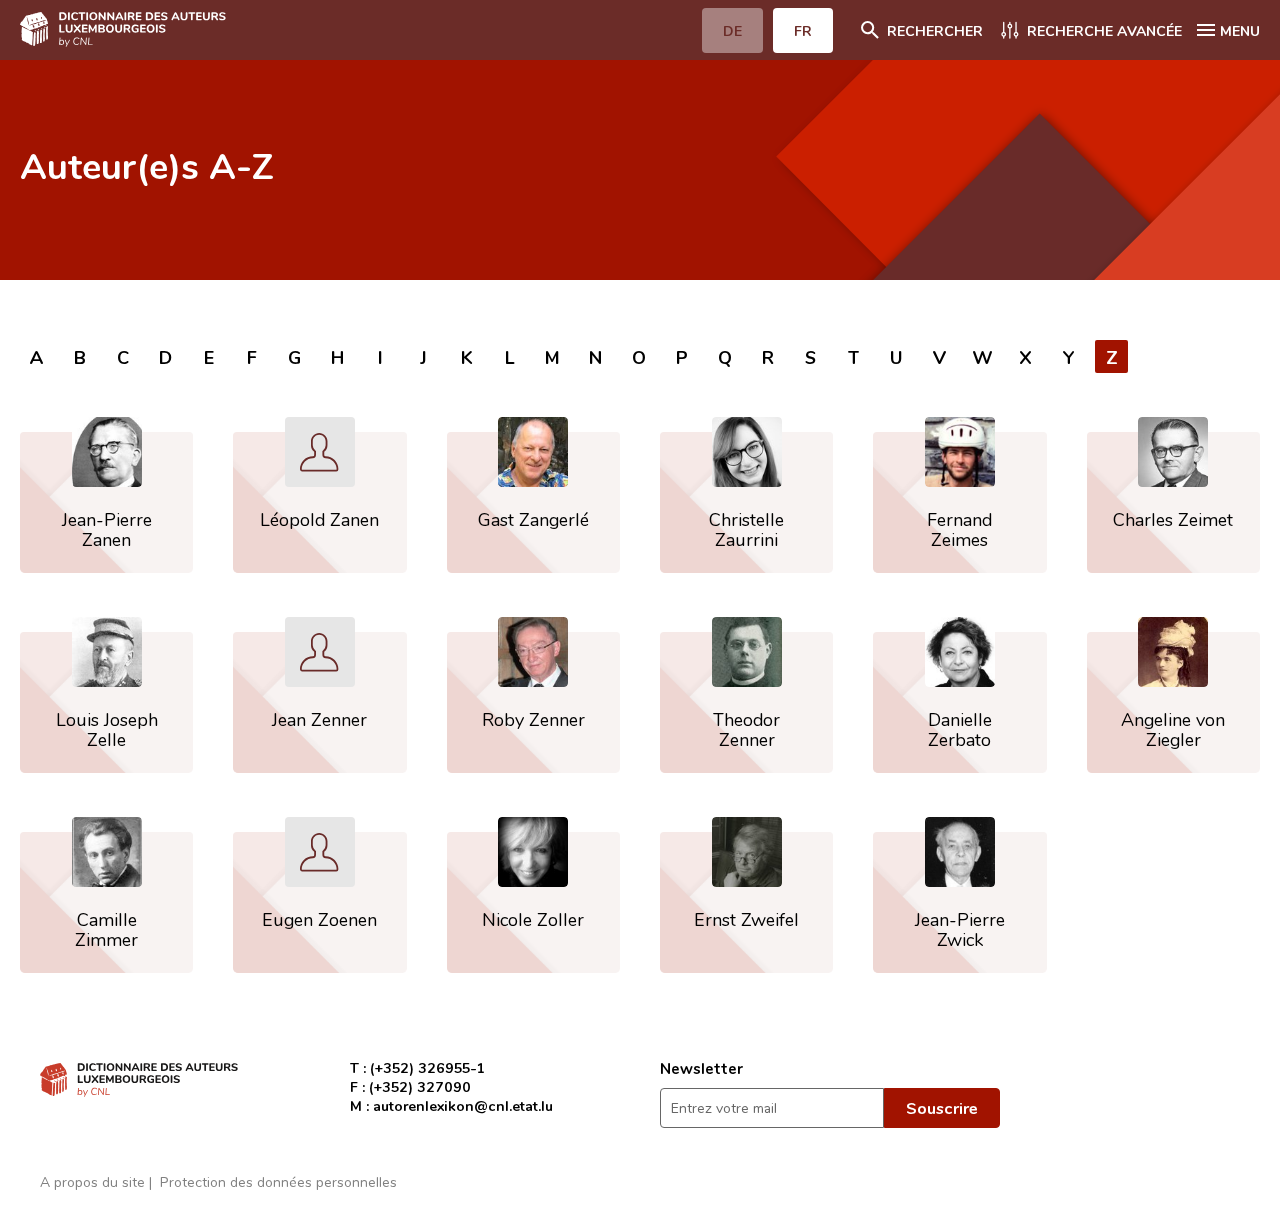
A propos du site (92, 1181)
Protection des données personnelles (278, 1181)
